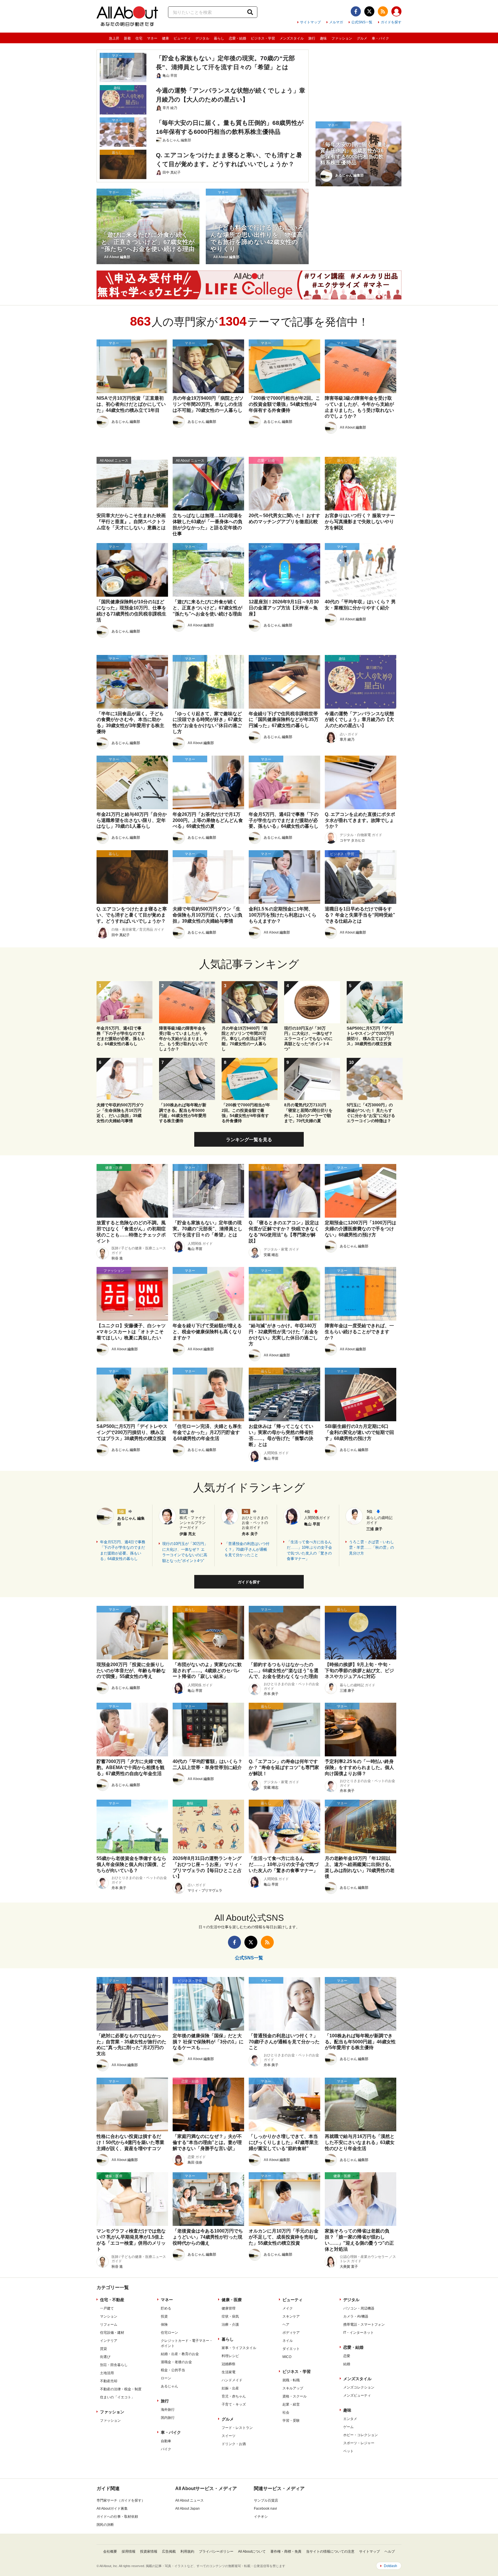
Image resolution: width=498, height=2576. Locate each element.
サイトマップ (310, 22)
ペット (348, 2451)
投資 (164, 2316)
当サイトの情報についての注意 (330, 2551)
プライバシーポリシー (216, 2551)
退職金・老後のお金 (176, 2362)
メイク (288, 2308)
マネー (152, 38)
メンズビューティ (357, 2395)
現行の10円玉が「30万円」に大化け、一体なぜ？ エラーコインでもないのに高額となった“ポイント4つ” (185, 1552)
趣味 (323, 38)
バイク (166, 2449)
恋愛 (347, 2356)
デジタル (202, 38)
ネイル (288, 2341)
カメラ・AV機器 (356, 2316)
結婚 (347, 2364)
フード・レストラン (237, 2428)
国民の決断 (105, 2525)
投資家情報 (149, 2551)
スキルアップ (293, 2388)
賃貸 (103, 2349)
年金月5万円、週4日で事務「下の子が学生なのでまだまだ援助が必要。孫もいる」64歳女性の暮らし (123, 1550)
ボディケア (291, 2333)
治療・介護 (230, 2325)
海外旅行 (168, 2410)
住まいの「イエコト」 (117, 2397)
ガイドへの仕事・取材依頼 (117, 2517)
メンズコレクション (359, 2387)
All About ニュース (189, 2500)
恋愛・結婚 (237, 38)
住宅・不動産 (112, 2300)
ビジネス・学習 (263, 38)
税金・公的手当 (173, 2370)
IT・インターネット (359, 2333)
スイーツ (229, 2436)
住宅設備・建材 (112, 2333)
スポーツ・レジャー (359, 2443)
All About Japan (187, 2509)
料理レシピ (230, 2356)
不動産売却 (109, 2381)
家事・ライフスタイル (239, 2348)
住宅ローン (169, 2333)
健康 (165, 38)
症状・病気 (230, 2316)
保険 (164, 2325)
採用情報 (129, 2551)
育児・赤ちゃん (234, 2396)
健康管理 (229, 2308)
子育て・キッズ (234, 2404)
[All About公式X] (369, 11)
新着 (127, 38)
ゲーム (348, 2427)
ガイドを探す (391, 22)
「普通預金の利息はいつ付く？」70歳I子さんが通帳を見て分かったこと (247, 1549)
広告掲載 (169, 2551)
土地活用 (107, 2373)
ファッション (342, 38)
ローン (166, 2378)
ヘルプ (390, 2551)
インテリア (109, 2341)
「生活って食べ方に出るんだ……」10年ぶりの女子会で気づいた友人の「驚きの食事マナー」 (309, 1550)
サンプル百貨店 (266, 2500)
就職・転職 (291, 2380)
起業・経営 (291, 2404)
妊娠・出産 (230, 2388)
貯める (166, 2308)
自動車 (166, 2441)
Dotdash (391, 2566)
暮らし (219, 38)
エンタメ (350, 2419)
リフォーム (109, 2325)
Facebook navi (265, 2509)
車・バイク (380, 38)
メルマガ (336, 22)
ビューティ (182, 38)
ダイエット (291, 2349)
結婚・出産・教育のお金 (180, 2354)
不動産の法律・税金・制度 (121, 2389)
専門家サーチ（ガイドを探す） (121, 2500)
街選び (105, 2357)
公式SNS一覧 (362, 22)
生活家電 (229, 2372)
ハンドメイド (232, 2380)
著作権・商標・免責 (286, 2551)
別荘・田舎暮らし (114, 2365)
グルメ (362, 38)
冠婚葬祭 (229, 2364)
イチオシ (261, 2517)
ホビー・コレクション (361, 2435)
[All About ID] (396, 12)
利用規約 (187, 2551)
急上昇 (114, 38)
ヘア (286, 2325)
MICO (287, 2357)
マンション (109, 2316)
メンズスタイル (292, 38)
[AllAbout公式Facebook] (356, 11)
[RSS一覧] (383, 11)
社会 (286, 2412)
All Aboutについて (252, 2551)
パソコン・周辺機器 (359, 2308)
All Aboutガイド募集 (112, 2509)
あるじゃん (169, 2386)
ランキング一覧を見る (249, 1140)
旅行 (312, 38)
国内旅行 (168, 2418)
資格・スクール (295, 2396)
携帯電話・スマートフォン (364, 2325)
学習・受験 (291, 2421)
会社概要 (110, 2551)
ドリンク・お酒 (234, 2444)
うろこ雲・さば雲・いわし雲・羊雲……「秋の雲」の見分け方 (371, 1548)
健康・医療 (232, 2300)
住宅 (139, 38)
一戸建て (107, 2308)
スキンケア (291, 2316)
